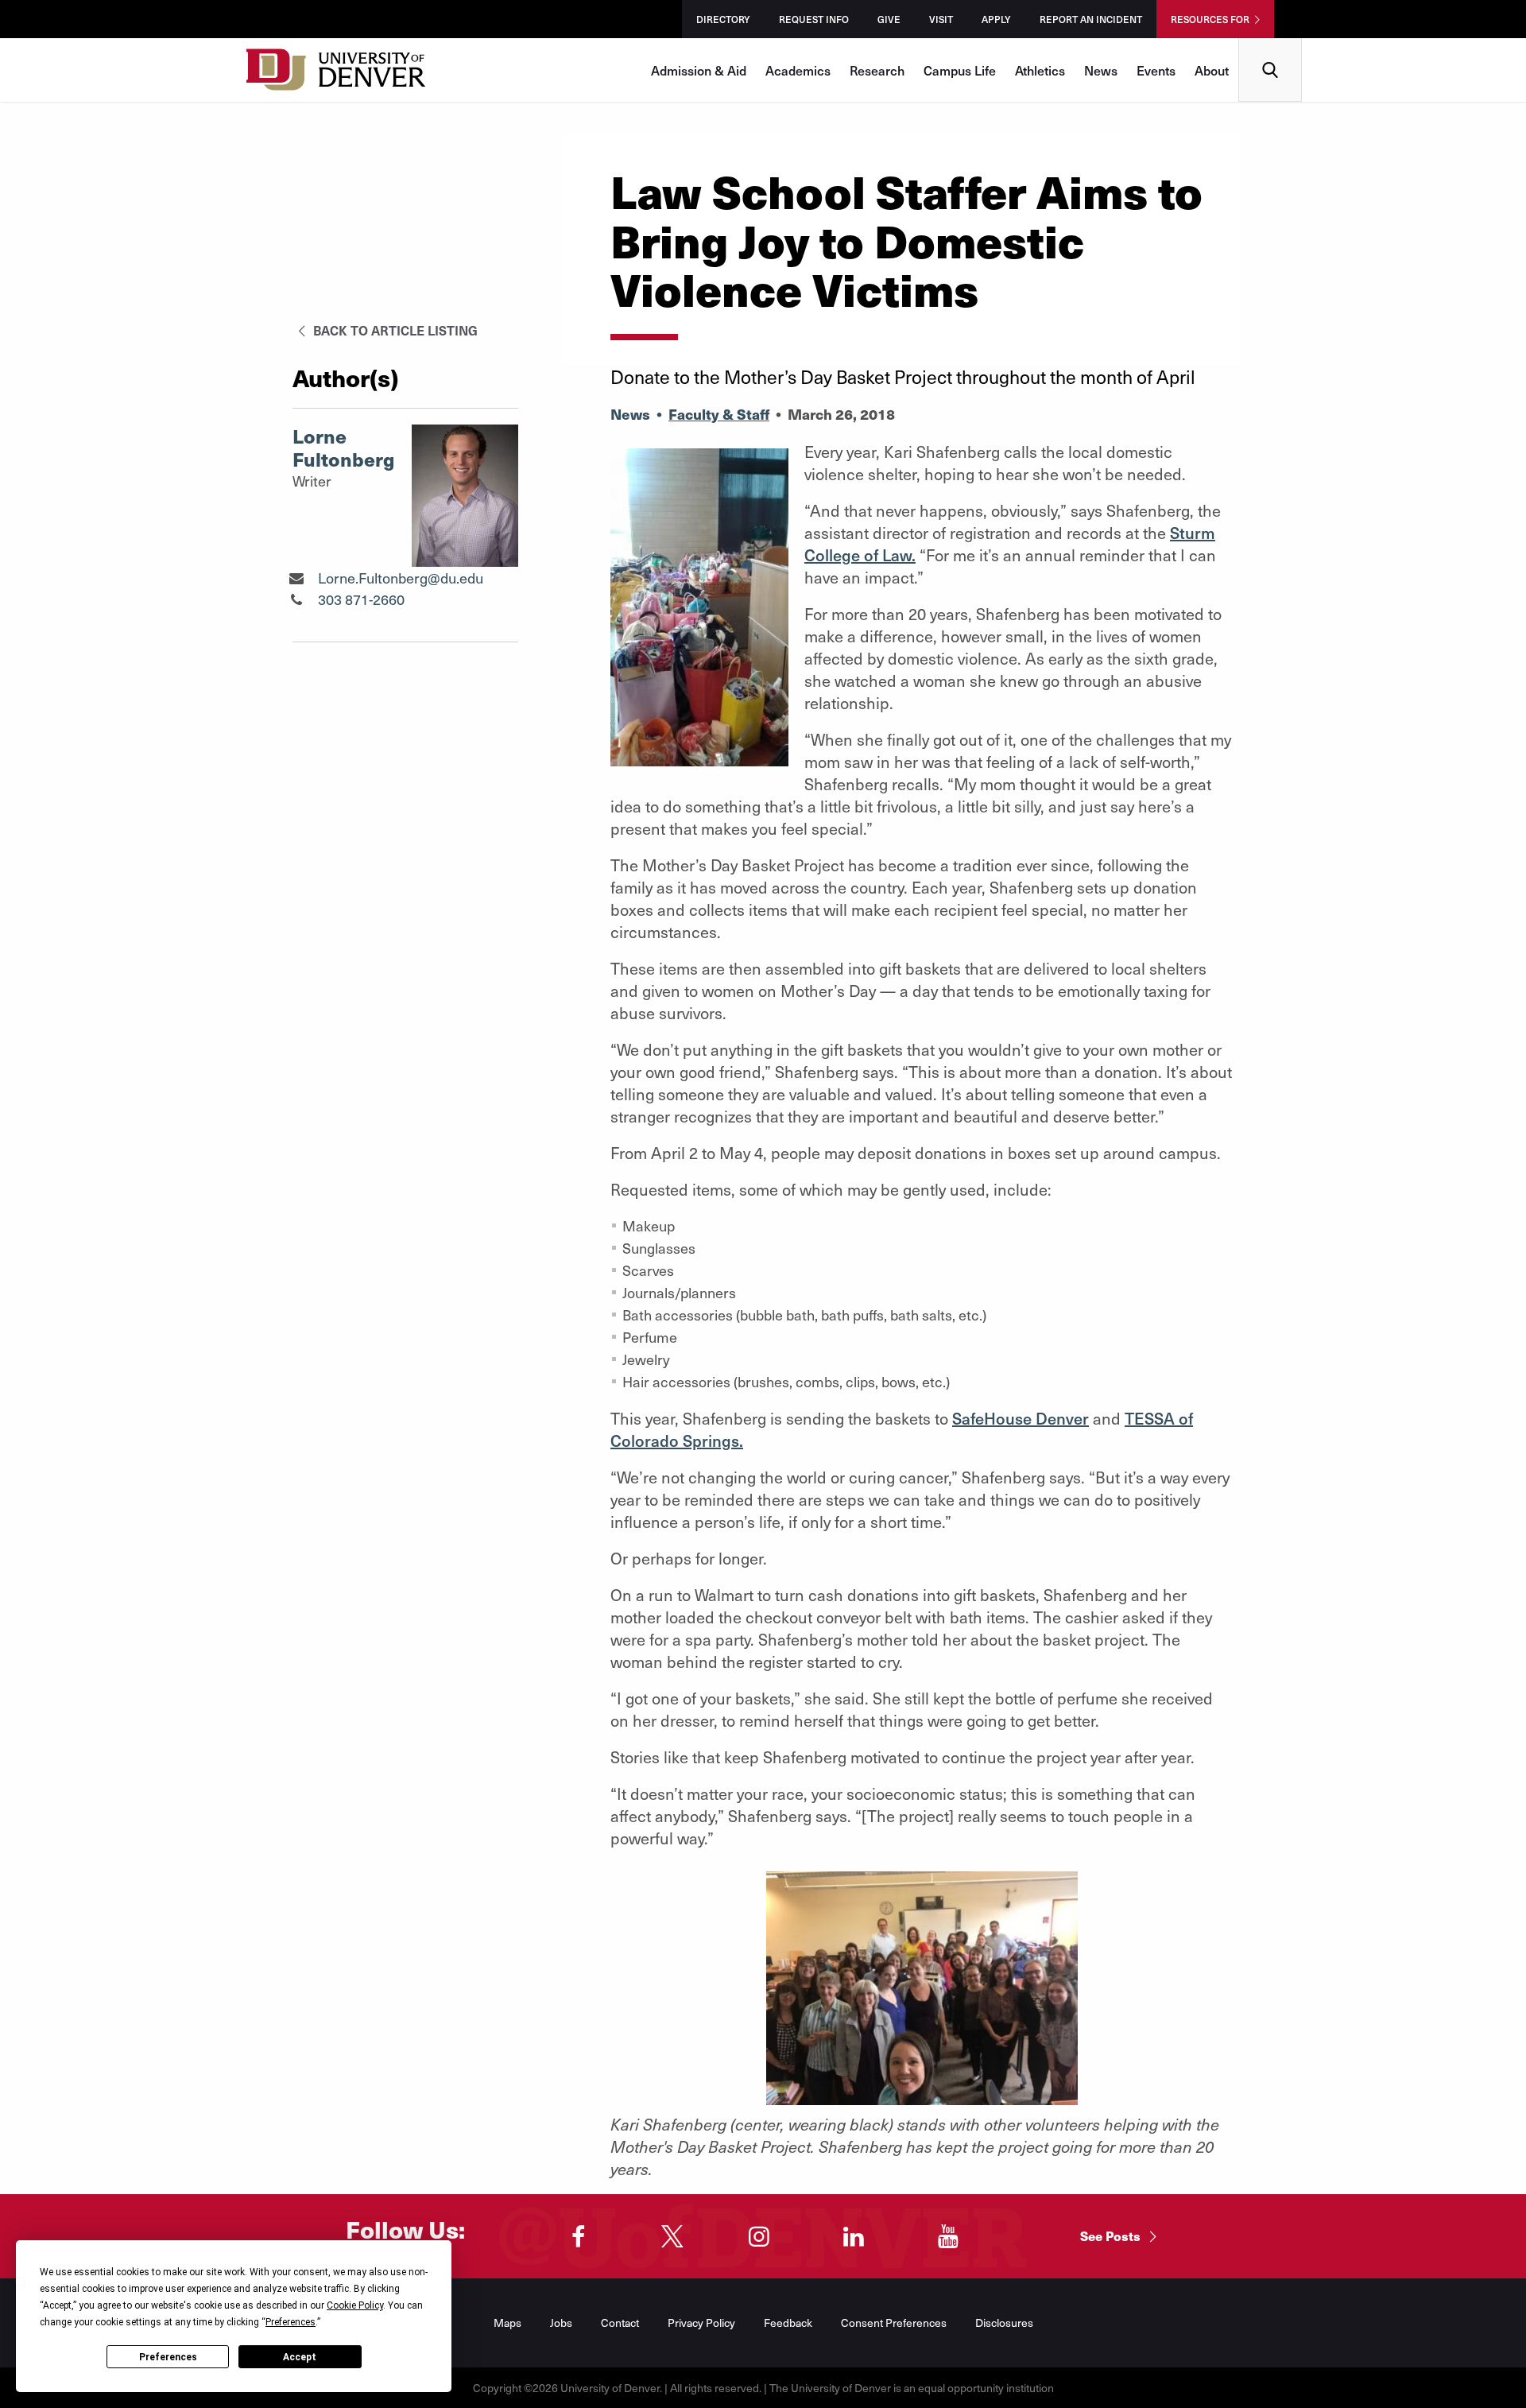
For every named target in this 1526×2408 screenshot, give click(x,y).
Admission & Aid (699, 70)
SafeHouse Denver (1021, 1418)
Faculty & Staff (719, 414)
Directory (723, 19)
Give (889, 19)
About (1212, 70)
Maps (507, 2323)
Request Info (814, 19)
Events (1156, 70)
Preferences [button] (290, 2322)
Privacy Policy (701, 2323)
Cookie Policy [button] (355, 2305)
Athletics (1040, 70)
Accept (300, 2357)
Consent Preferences (894, 2323)
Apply (996, 19)
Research (877, 70)
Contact (620, 2323)
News (1101, 70)
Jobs (561, 2323)
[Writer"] (296, 578)
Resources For (1210, 19)
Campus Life (960, 70)
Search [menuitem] (1270, 44)
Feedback (788, 2323)
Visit (941, 19)
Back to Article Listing (394, 330)
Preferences (168, 2357)
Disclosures (1004, 2323)
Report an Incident (1091, 19)
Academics (798, 70)
